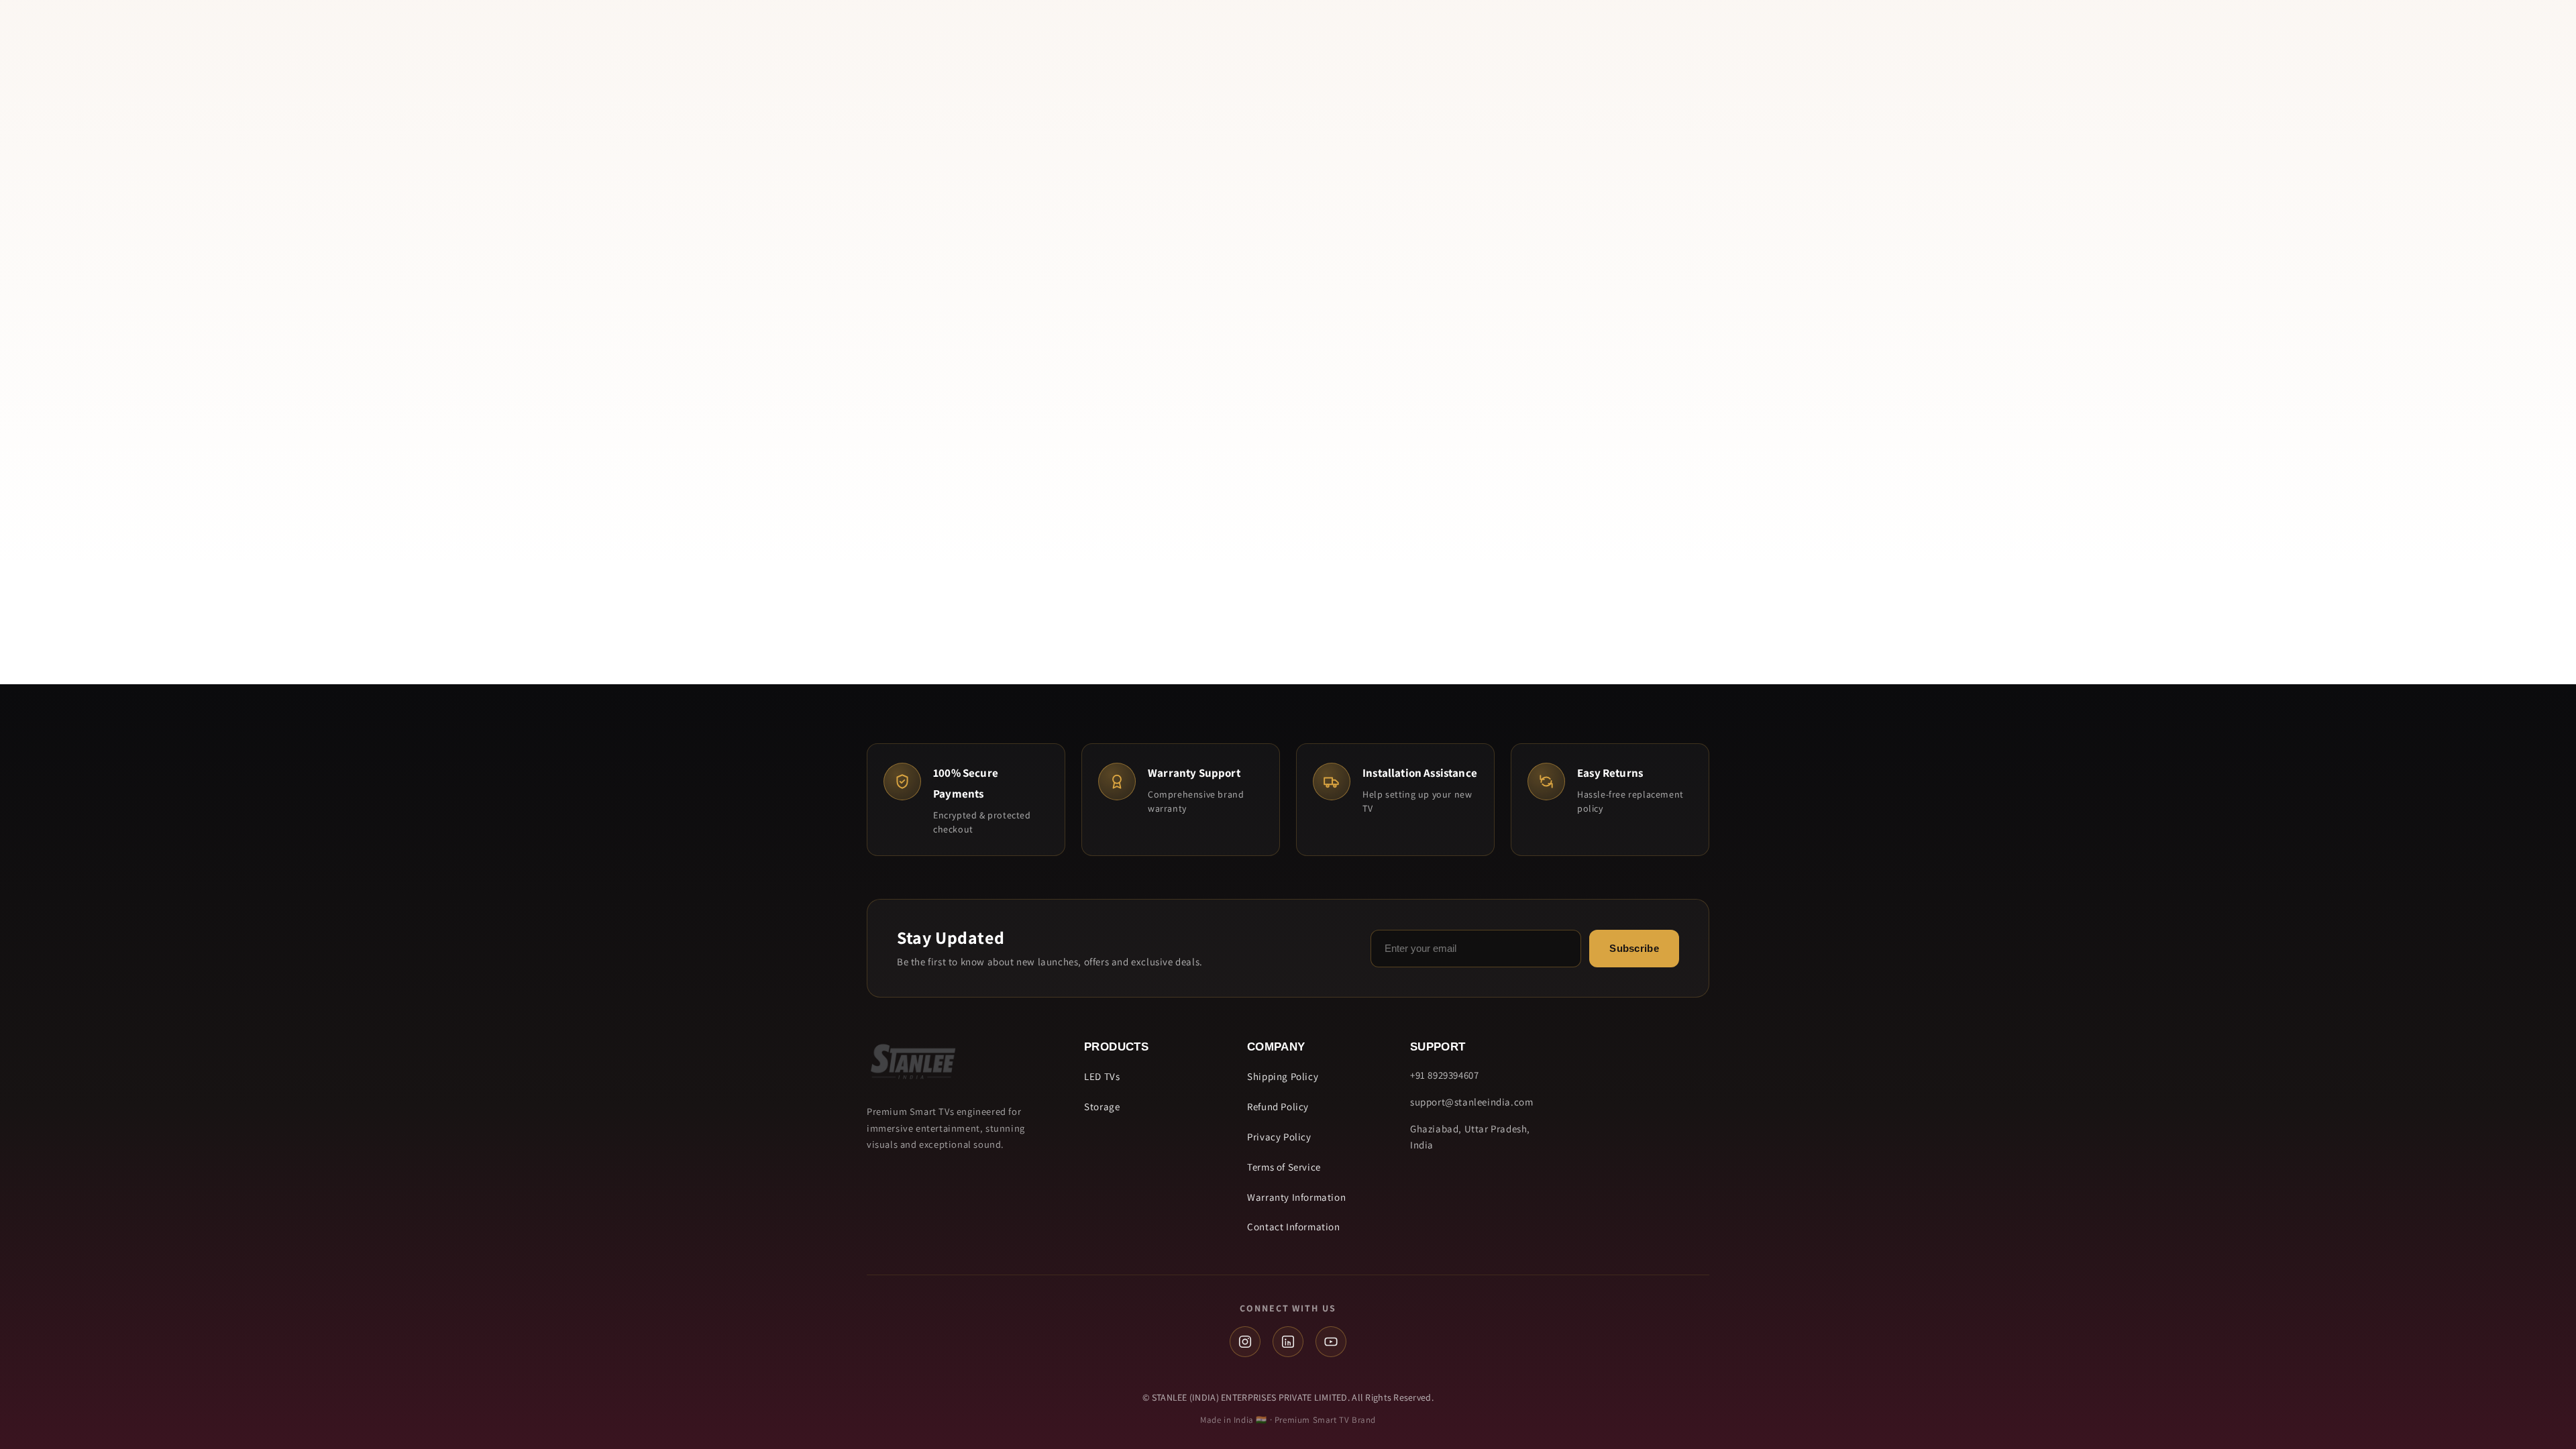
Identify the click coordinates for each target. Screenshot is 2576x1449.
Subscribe (1634, 948)
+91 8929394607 (1444, 1075)
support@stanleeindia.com (1471, 1102)
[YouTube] (1331, 1342)
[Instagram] (1245, 1342)
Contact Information (1293, 1227)
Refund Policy (1278, 1107)
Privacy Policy (1279, 1137)
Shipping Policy (1283, 1076)
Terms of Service (1284, 1167)
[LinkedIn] (1288, 1342)
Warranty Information (1296, 1197)
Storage (1102, 1107)
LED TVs (1102, 1076)
